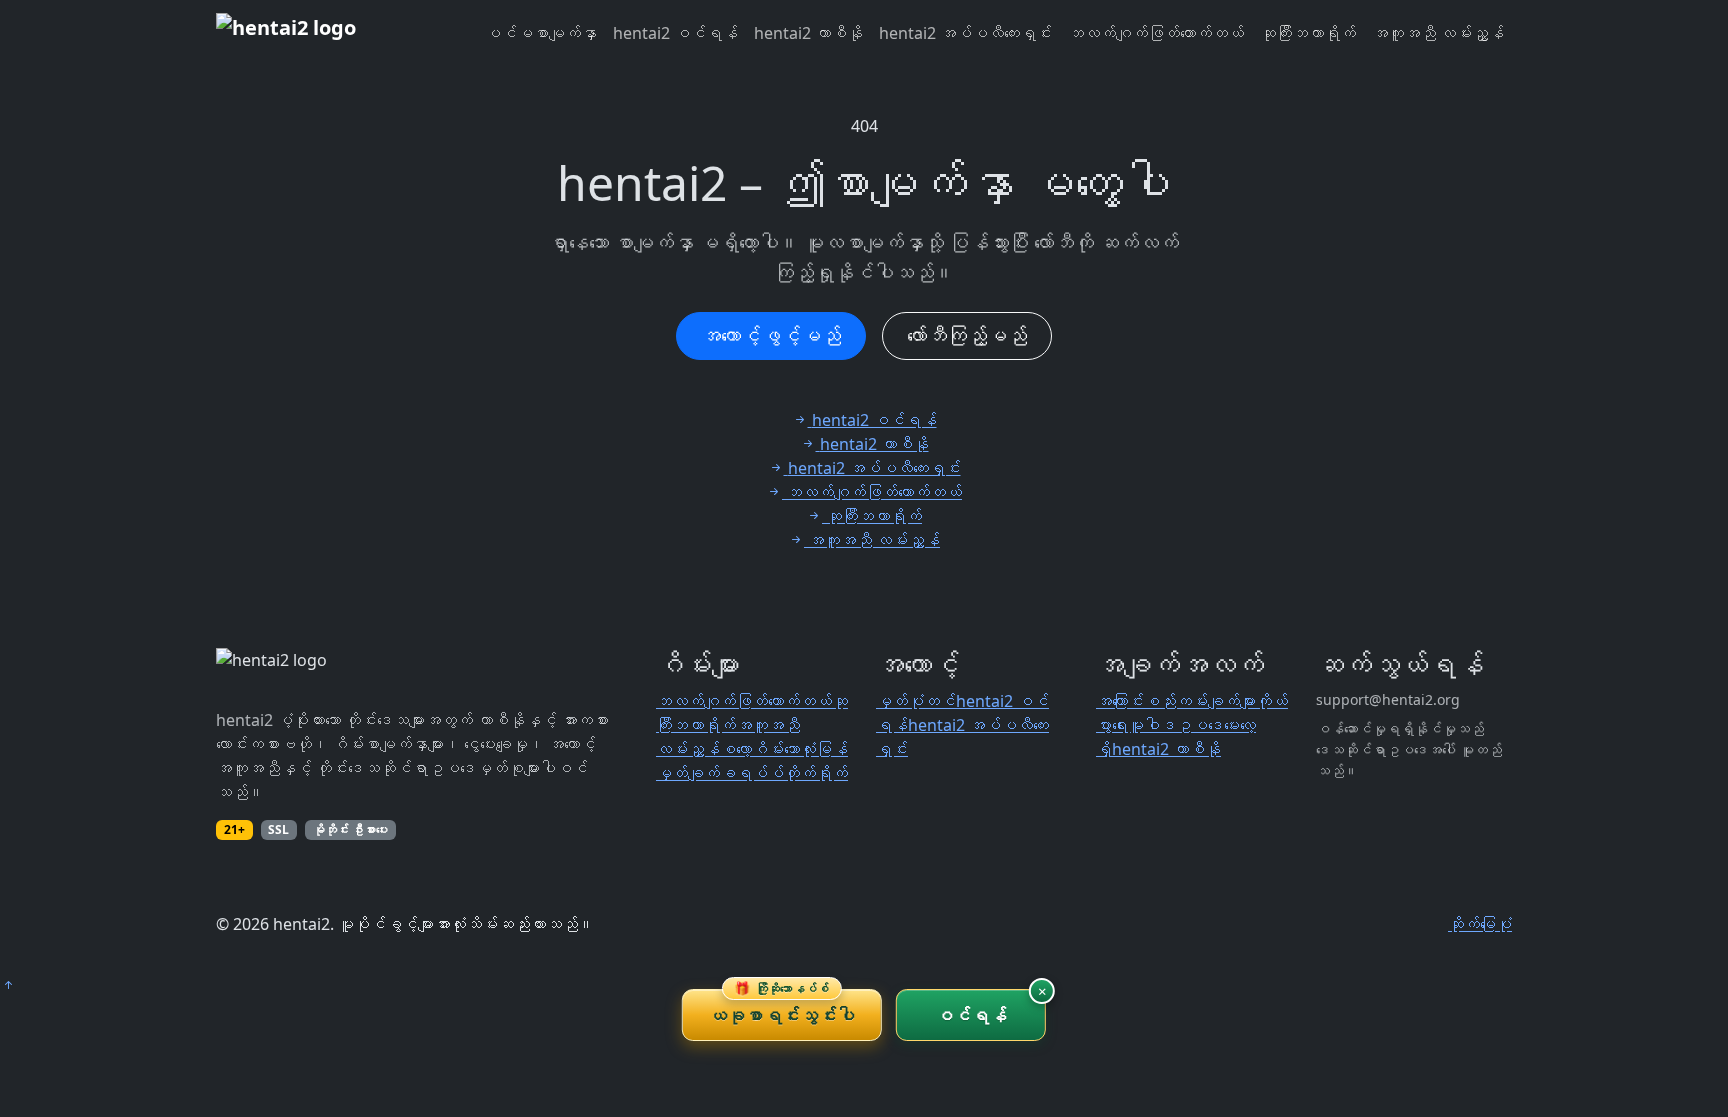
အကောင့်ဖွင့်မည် (771, 335)
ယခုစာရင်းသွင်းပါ (782, 1008)
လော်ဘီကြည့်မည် (967, 335)
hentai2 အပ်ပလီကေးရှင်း (965, 33)
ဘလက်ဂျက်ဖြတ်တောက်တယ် (1156, 33)
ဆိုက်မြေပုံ (1480, 924)
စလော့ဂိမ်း (752, 749)
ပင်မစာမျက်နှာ (541, 33)
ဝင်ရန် (971, 1015)
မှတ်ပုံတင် (916, 701)
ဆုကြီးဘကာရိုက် (1308, 33)
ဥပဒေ (1200, 725)
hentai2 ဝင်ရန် (675, 33)
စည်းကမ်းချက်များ (1200, 701)
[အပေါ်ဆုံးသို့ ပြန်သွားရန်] (8, 985)
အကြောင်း (1120, 701)
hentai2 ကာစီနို (808, 33)
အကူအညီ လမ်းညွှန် (1438, 33)
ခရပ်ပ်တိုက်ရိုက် (784, 773)
